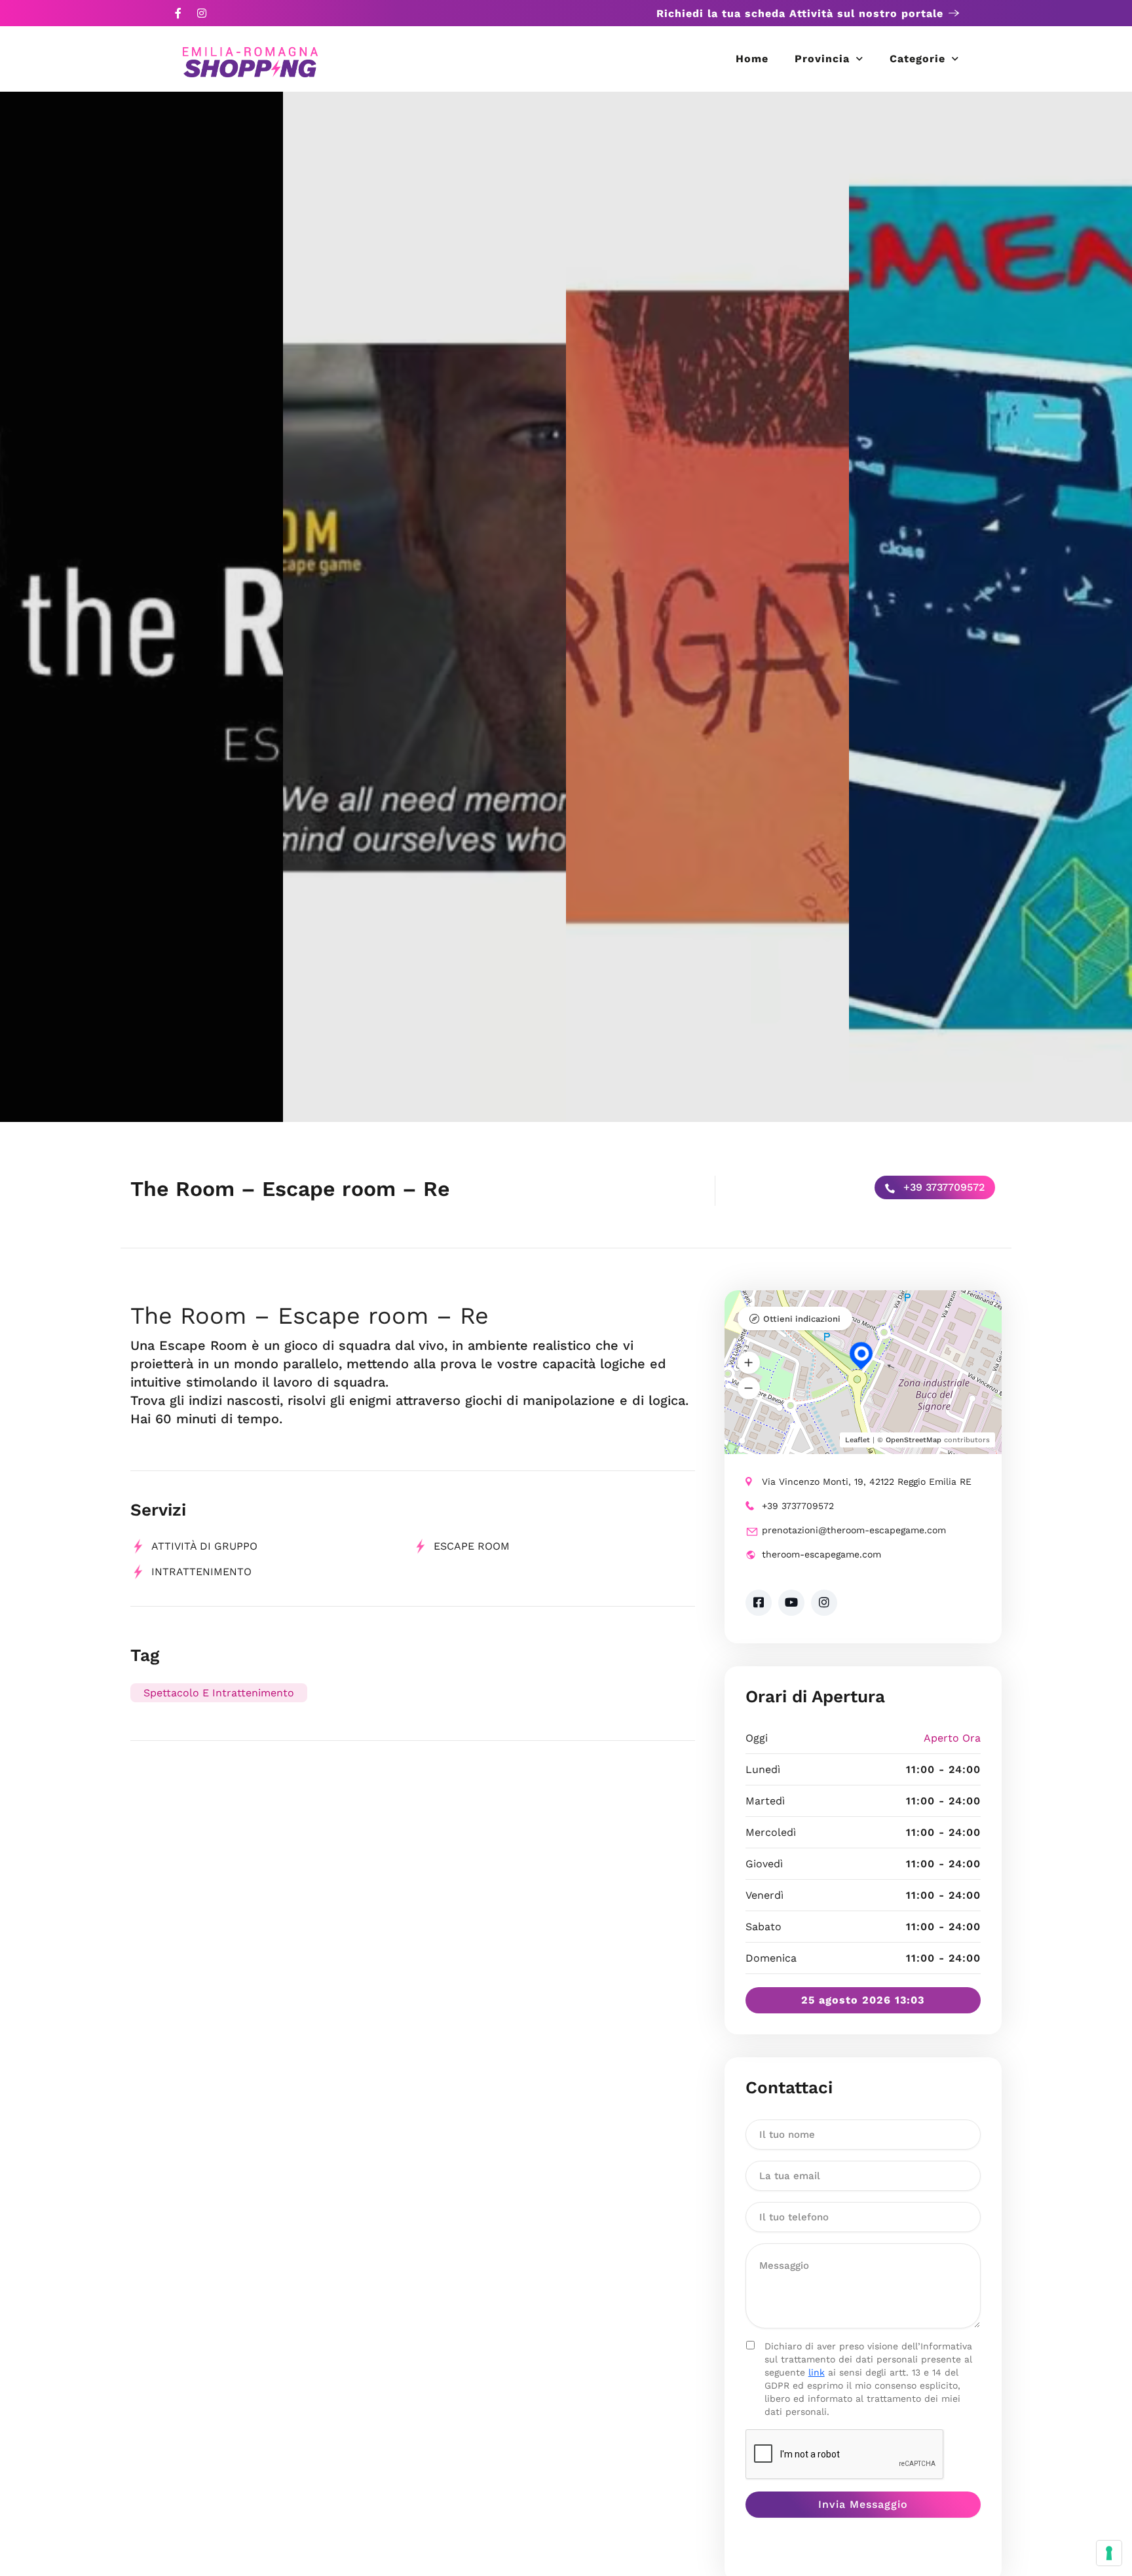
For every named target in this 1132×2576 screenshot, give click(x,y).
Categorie (917, 59)
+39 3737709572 (942, 1187)
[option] (141, 607)
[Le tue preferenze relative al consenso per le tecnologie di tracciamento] (1109, 2553)
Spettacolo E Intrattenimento (219, 1693)
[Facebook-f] (178, 13)
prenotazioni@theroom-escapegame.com (854, 1530)
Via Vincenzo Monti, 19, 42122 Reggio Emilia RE (867, 1482)
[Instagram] (202, 13)
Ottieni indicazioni (802, 1319)
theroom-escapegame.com (821, 1554)
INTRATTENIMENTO (201, 1572)
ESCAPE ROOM (472, 1546)
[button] (749, 1363)
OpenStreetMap (914, 1440)
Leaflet (858, 1440)
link (817, 2372)
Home (752, 59)
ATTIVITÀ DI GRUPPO (204, 1546)
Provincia (822, 59)
